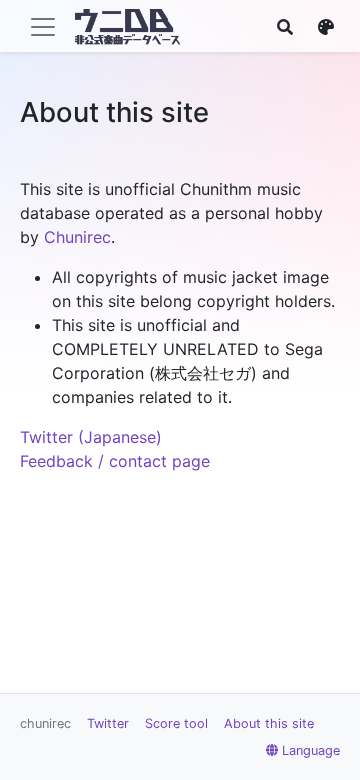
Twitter (108, 723)
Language (311, 750)
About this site (269, 723)
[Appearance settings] (326, 27)
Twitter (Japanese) (91, 437)
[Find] (285, 27)
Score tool (176, 723)
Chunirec (77, 237)
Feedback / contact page (115, 461)
